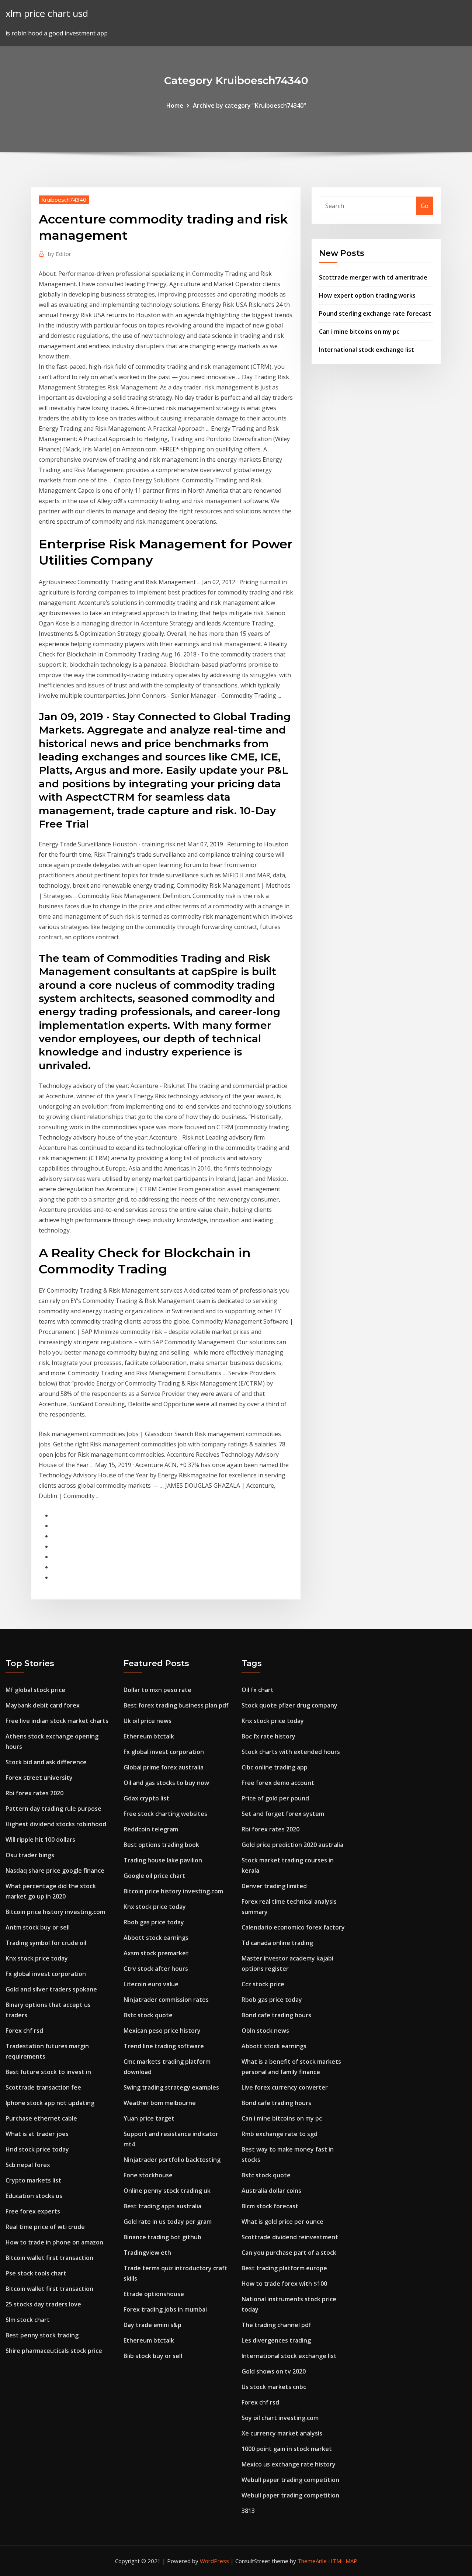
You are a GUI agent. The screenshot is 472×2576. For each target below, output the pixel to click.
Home (175, 105)
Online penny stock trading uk (167, 2191)
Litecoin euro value (151, 1984)
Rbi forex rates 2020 (34, 1793)
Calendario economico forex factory (293, 1927)
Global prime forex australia (164, 1767)
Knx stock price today (37, 1958)
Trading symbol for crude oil (46, 1943)
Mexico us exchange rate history (289, 2464)
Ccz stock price (263, 1984)
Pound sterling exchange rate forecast (375, 313)
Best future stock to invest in (48, 2072)
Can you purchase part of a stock (289, 2253)
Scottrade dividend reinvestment (290, 2237)
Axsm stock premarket (156, 1953)
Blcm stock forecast (270, 2206)
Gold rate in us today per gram (168, 2222)
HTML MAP (343, 2561)
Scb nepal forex (28, 2165)
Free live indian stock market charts (57, 1721)
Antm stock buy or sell (38, 1927)
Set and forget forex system (283, 1814)
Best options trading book (161, 1845)
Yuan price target (149, 2118)
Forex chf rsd (24, 2031)
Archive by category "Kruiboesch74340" (249, 105)
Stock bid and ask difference (46, 1762)
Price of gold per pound (275, 1798)
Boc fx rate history (268, 1736)
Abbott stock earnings (156, 1938)
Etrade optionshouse (154, 2294)
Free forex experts (33, 2211)
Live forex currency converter (285, 2087)
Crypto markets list (33, 2180)
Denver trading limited (274, 1886)
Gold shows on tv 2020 (274, 2371)
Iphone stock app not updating (50, 2103)
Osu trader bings (30, 1855)
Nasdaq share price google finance (55, 1871)
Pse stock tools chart (36, 2273)
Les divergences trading (276, 2340)
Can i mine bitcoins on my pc (359, 332)
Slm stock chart (28, 2320)
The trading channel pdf (276, 2325)
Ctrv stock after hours (156, 1969)
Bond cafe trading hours (276, 2015)
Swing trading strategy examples (171, 2087)
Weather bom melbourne (160, 2103)
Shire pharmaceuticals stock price (54, 2351)
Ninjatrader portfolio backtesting (172, 2160)
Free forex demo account (278, 1783)
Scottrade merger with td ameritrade (373, 277)
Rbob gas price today (154, 1922)
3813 (248, 2511)
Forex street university (39, 1778)
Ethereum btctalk (149, 1736)
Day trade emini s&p (152, 2325)
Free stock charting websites (165, 1814)
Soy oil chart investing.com (280, 2418)
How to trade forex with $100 (284, 2284)
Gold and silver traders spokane (51, 1989)
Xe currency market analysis (282, 2433)
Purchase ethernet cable (41, 2118)
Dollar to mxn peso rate (157, 1690)
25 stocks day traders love (43, 2304)
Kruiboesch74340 (64, 200)
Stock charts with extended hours (291, 1752)
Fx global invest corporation (46, 1974)
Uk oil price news (147, 1721)
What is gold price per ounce (282, 2222)
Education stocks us (34, 2196)
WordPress (214, 2561)
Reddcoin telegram (151, 1829)
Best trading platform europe (284, 2268)
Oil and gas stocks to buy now (166, 1783)
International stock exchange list (367, 350)
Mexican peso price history (162, 2031)
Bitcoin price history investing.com (55, 1912)
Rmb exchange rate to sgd (280, 2134)
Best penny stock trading (42, 2335)
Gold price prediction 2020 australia (292, 1845)
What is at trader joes (37, 2134)
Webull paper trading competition (290, 2480)
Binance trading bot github (162, 2237)
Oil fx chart (258, 1690)
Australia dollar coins (271, 2191)
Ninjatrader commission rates (166, 2000)
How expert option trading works (367, 295)
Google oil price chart (154, 1876)
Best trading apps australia (162, 2206)
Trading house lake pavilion (163, 1860)
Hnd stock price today (37, 2149)
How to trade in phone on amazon (54, 2242)
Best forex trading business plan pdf (176, 1705)
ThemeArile (312, 2561)
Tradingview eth (147, 2253)
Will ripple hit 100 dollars (40, 1840)
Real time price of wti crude (45, 2227)
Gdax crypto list (146, 1798)
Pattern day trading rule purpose (53, 1809)
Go (425, 206)
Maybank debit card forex (43, 1705)
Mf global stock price (35, 1690)
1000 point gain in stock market (287, 2449)
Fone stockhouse (148, 2175)
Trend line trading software (164, 2046)
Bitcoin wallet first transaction (49, 2258)
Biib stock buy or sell (153, 2356)
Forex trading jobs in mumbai (165, 2309)
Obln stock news (265, 2031)
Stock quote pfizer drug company (289, 1705)
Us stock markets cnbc (274, 2387)
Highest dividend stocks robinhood (56, 1824)
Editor (60, 254)
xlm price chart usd (47, 13)
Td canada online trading (277, 1943)
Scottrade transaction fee (43, 2087)
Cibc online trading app (275, 1767)
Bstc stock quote (148, 2015)
